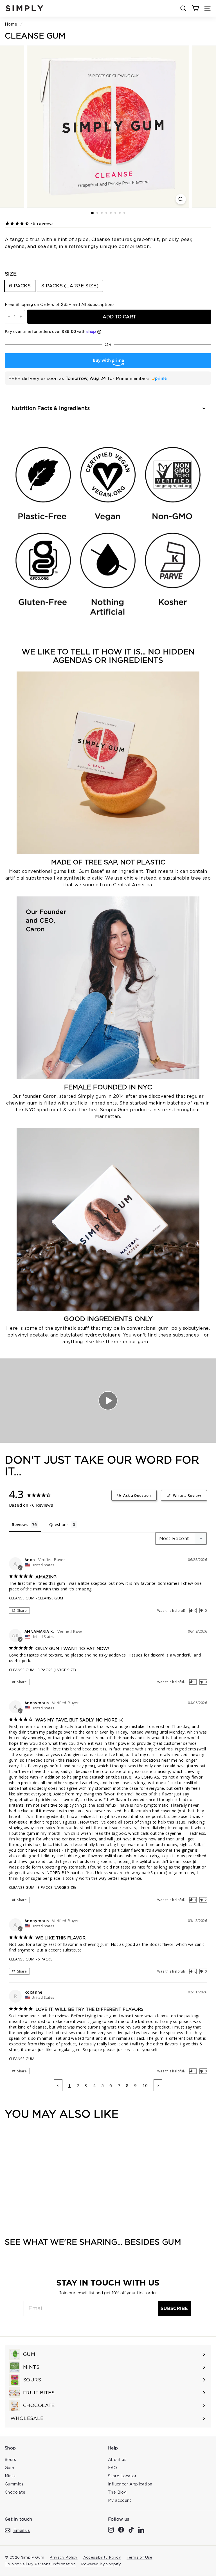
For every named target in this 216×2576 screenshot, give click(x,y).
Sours (10, 2459)
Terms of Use (139, 2557)
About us (117, 2459)
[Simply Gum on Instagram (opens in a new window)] (111, 2529)
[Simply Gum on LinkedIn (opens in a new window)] (141, 2529)
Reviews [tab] (20, 1524)
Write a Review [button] (187, 1495)
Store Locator (122, 2476)
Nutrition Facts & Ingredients (51, 408)
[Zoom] (181, 199)
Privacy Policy (64, 2557)
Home (11, 24)
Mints (10, 2476)
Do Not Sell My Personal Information (40, 2564)
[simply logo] (24, 8)
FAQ (112, 2468)
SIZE (11, 274)
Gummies (14, 2484)
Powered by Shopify (101, 2564)
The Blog (117, 2492)
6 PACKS (20, 286)
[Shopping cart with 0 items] (195, 8)
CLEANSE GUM (22, 1598)
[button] (193, 1611)
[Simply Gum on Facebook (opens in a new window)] (121, 2529)
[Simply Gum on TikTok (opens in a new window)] (131, 2529)
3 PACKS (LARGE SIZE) (70, 286)
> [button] (158, 2085)
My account (120, 2500)
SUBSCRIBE (174, 2308)
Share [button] (22, 1611)
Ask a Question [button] (137, 1495)
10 (145, 2085)
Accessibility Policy (102, 2557)
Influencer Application (130, 2484)
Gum (9, 2468)
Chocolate (15, 2492)
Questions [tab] (59, 1524)
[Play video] (108, 1401)
